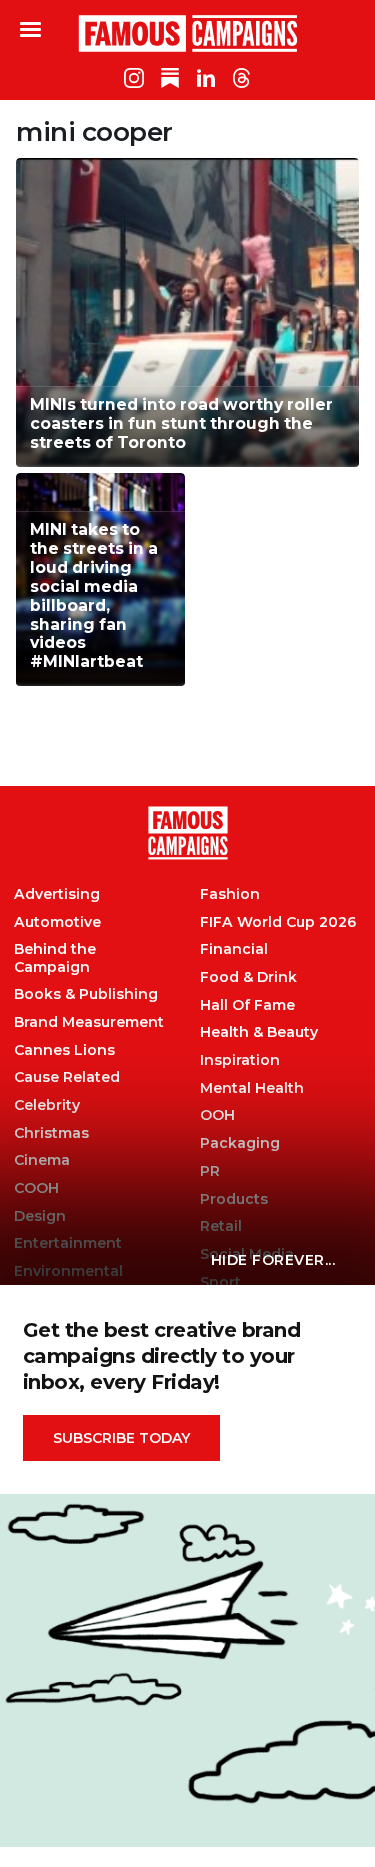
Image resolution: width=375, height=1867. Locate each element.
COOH (36, 1188)
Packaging (240, 1143)
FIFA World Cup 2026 (278, 922)
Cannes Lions (64, 1050)
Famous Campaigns (188, 33)
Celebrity (47, 1105)
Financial (234, 949)
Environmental (68, 1271)
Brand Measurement (89, 1022)
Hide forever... (273, 1260)
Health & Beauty (259, 1032)
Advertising (57, 894)
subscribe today (121, 1438)
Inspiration (240, 1060)
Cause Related (67, 1077)
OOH (217, 1115)
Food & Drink (248, 977)
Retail (221, 1226)
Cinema (42, 1160)
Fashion (230, 894)
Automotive (57, 922)
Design (40, 1216)
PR (210, 1171)
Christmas (51, 1133)
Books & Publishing (86, 994)
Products (234, 1199)
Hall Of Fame (247, 1005)
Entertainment (68, 1243)
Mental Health (252, 1088)
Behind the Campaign (55, 958)
